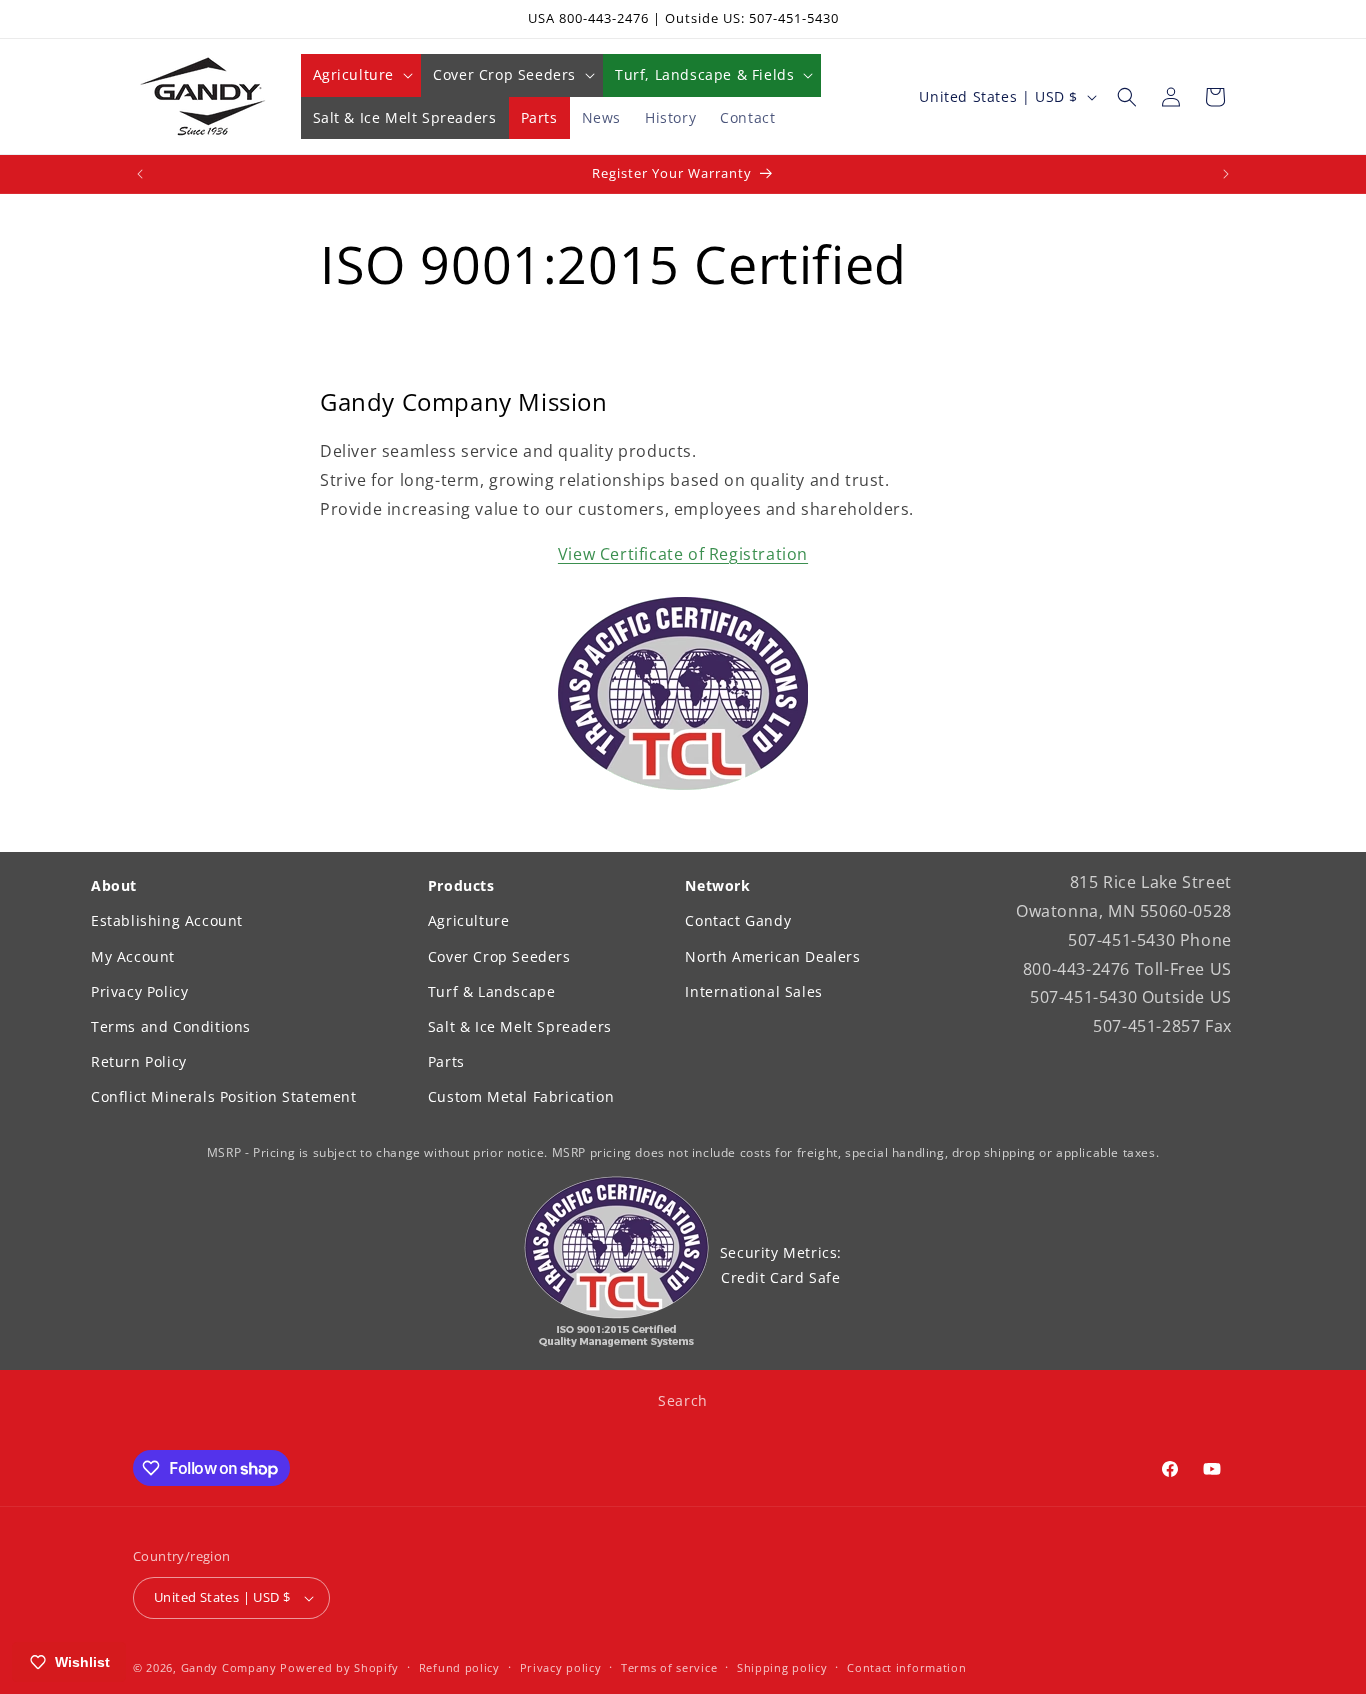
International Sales (753, 991)
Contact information (906, 1667)
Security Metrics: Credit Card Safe (781, 1265)
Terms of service (669, 1667)
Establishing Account (167, 920)
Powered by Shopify (339, 1667)
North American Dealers (772, 956)
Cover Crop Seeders (499, 956)
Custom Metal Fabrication (521, 1096)
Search (683, 1400)
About (114, 885)
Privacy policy (561, 1667)
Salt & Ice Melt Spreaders (520, 1026)
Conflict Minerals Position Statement (224, 1096)
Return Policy (139, 1061)
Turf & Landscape (492, 991)
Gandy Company (229, 1667)
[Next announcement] (1226, 174)
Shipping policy (782, 1667)
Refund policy (459, 1667)
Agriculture (469, 920)
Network (717, 885)
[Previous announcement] (140, 174)
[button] (361, 75)
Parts (446, 1061)
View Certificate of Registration (683, 554)
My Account (133, 956)
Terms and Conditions (171, 1026)
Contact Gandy (738, 920)
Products (461, 885)
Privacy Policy (139, 991)
